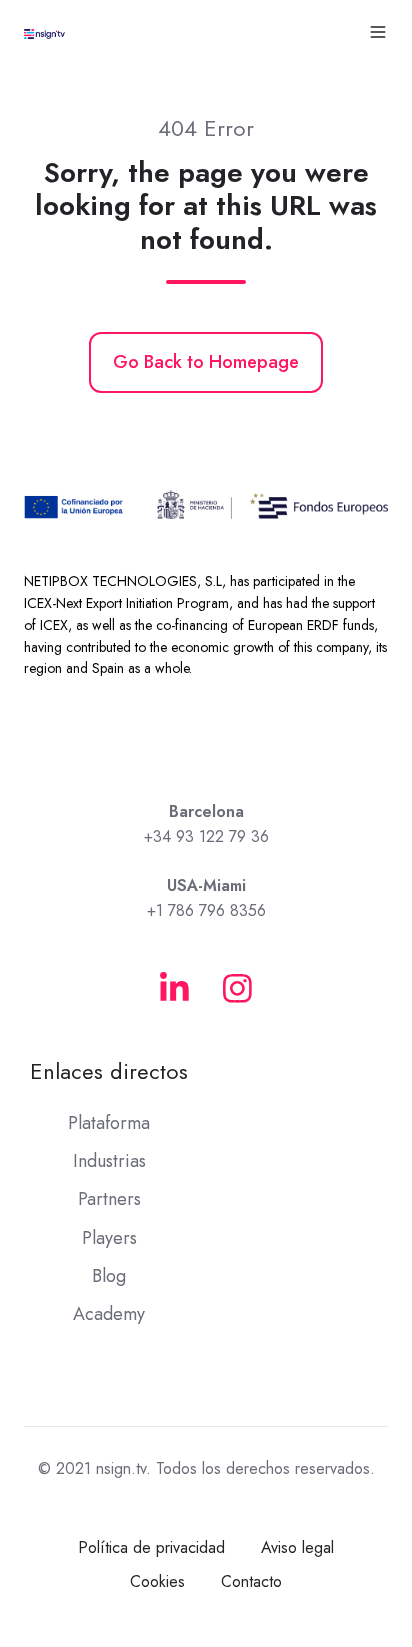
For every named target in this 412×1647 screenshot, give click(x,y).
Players (109, 1238)
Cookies (157, 1581)
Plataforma (109, 1123)
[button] (378, 32)
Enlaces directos (109, 1071)
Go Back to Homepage (206, 362)
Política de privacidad (151, 1547)
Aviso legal (297, 1547)
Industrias (109, 1161)
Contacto (251, 1581)
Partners (109, 1199)
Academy (109, 1314)
